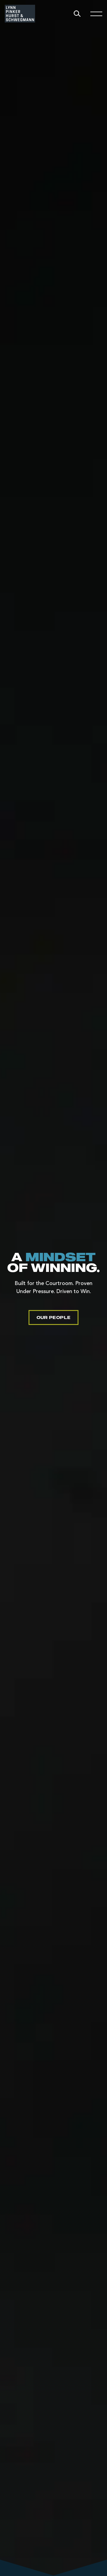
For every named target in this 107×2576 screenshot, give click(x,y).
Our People (53, 1317)
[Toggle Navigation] (96, 14)
